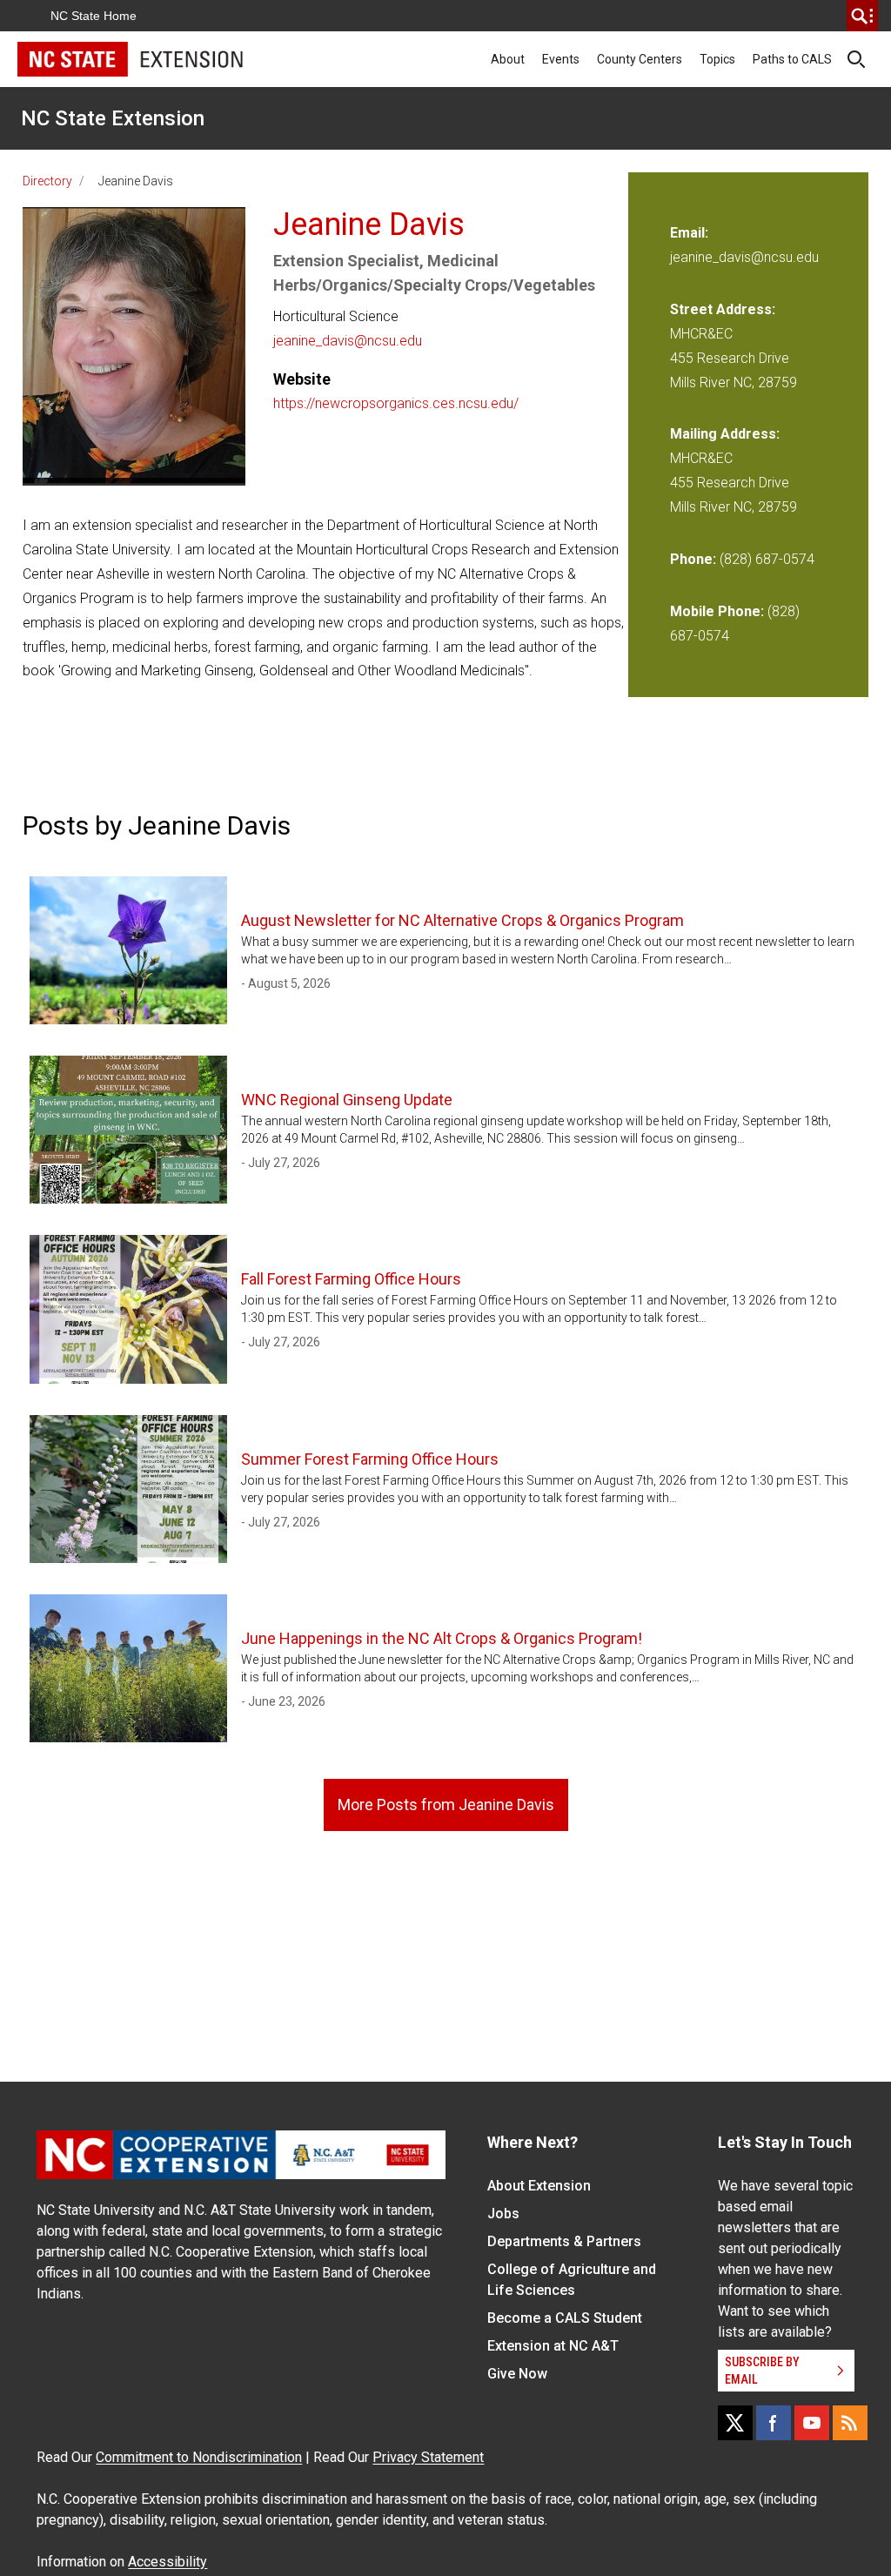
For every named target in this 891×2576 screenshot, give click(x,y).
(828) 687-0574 (767, 559)
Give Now (517, 2374)
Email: (689, 233)
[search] (862, 16)
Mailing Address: (725, 434)
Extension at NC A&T (553, 2346)
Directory (47, 181)
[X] (735, 2423)
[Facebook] (774, 2423)
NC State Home (94, 16)
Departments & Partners (564, 2241)
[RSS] (850, 2423)
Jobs (503, 2214)
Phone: (693, 559)
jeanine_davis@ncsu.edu (348, 341)
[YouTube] (812, 2423)
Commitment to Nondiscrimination (199, 2457)
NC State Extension (113, 118)
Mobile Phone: (717, 611)
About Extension (539, 2186)
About (508, 59)
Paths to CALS (792, 59)
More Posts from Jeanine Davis (446, 1805)
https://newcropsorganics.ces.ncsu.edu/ (396, 403)
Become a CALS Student (565, 2318)
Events (561, 59)
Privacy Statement (428, 2457)
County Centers (640, 59)
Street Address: (723, 309)
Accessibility (167, 2562)
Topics (717, 59)
